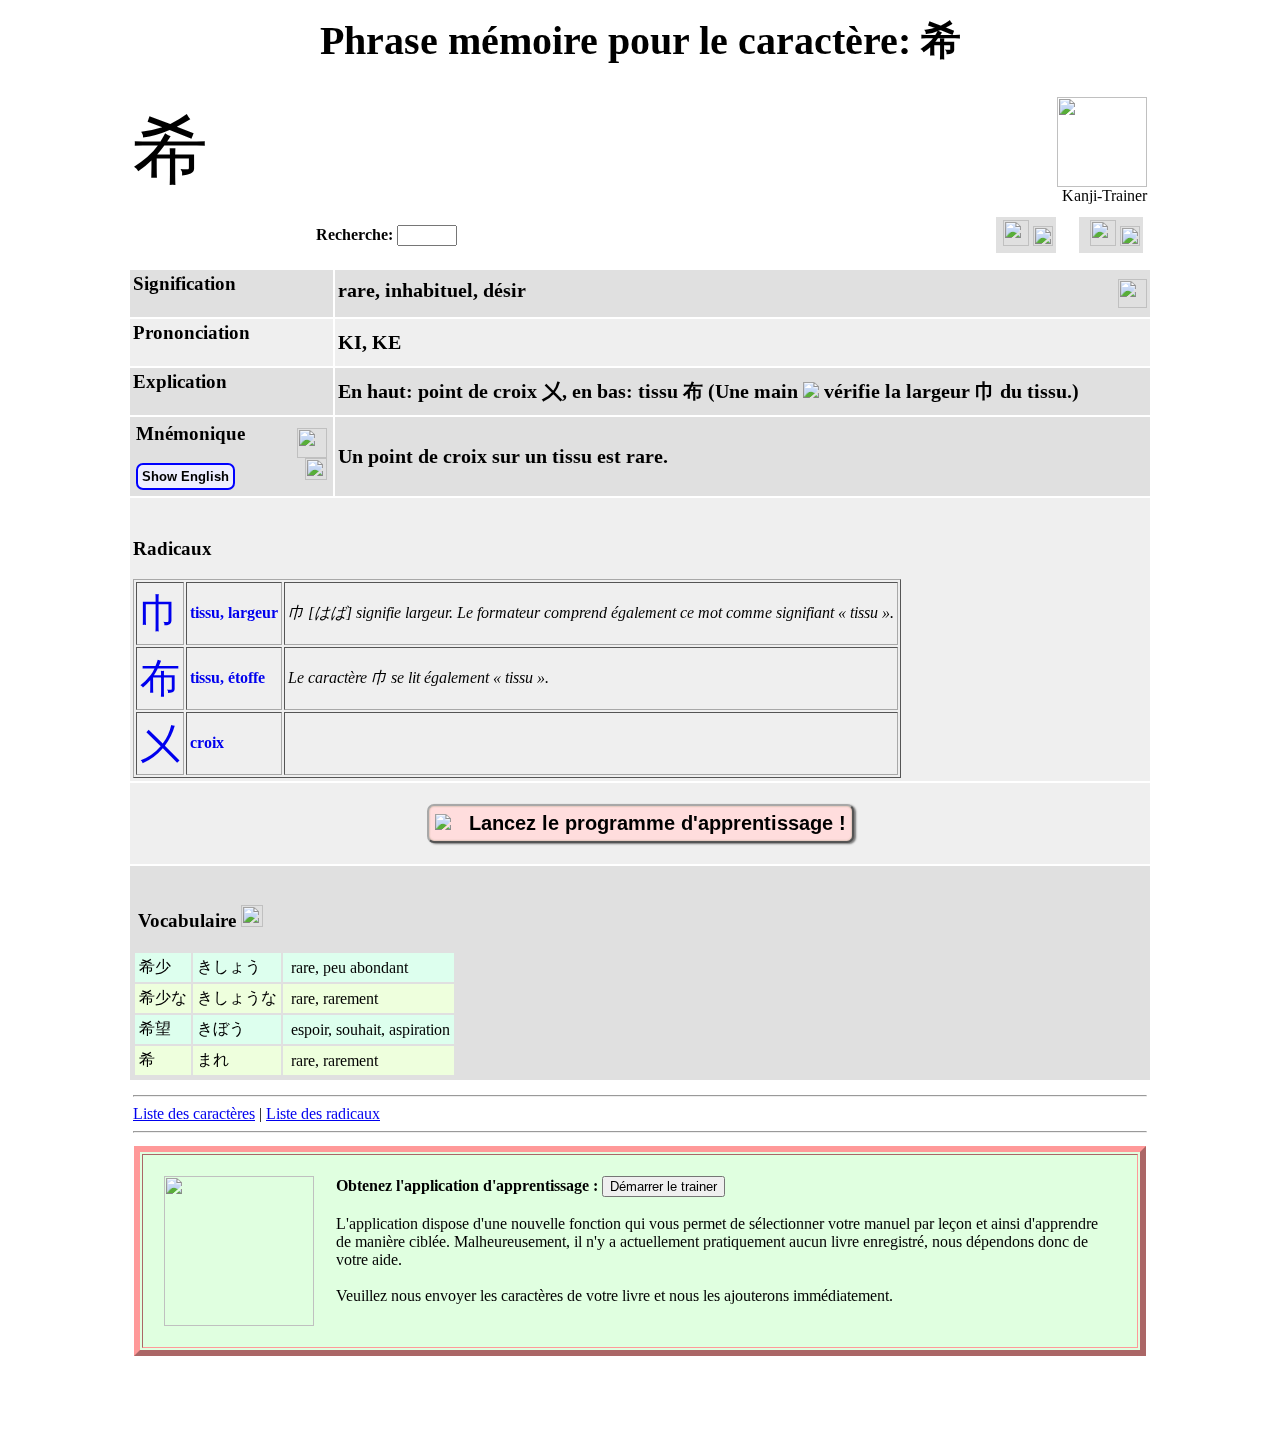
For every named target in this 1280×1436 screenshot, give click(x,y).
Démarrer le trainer (663, 1186)
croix (207, 742)
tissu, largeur (234, 612)
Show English (185, 476)
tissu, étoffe (227, 677)
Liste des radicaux (323, 1113)
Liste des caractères (194, 1113)
